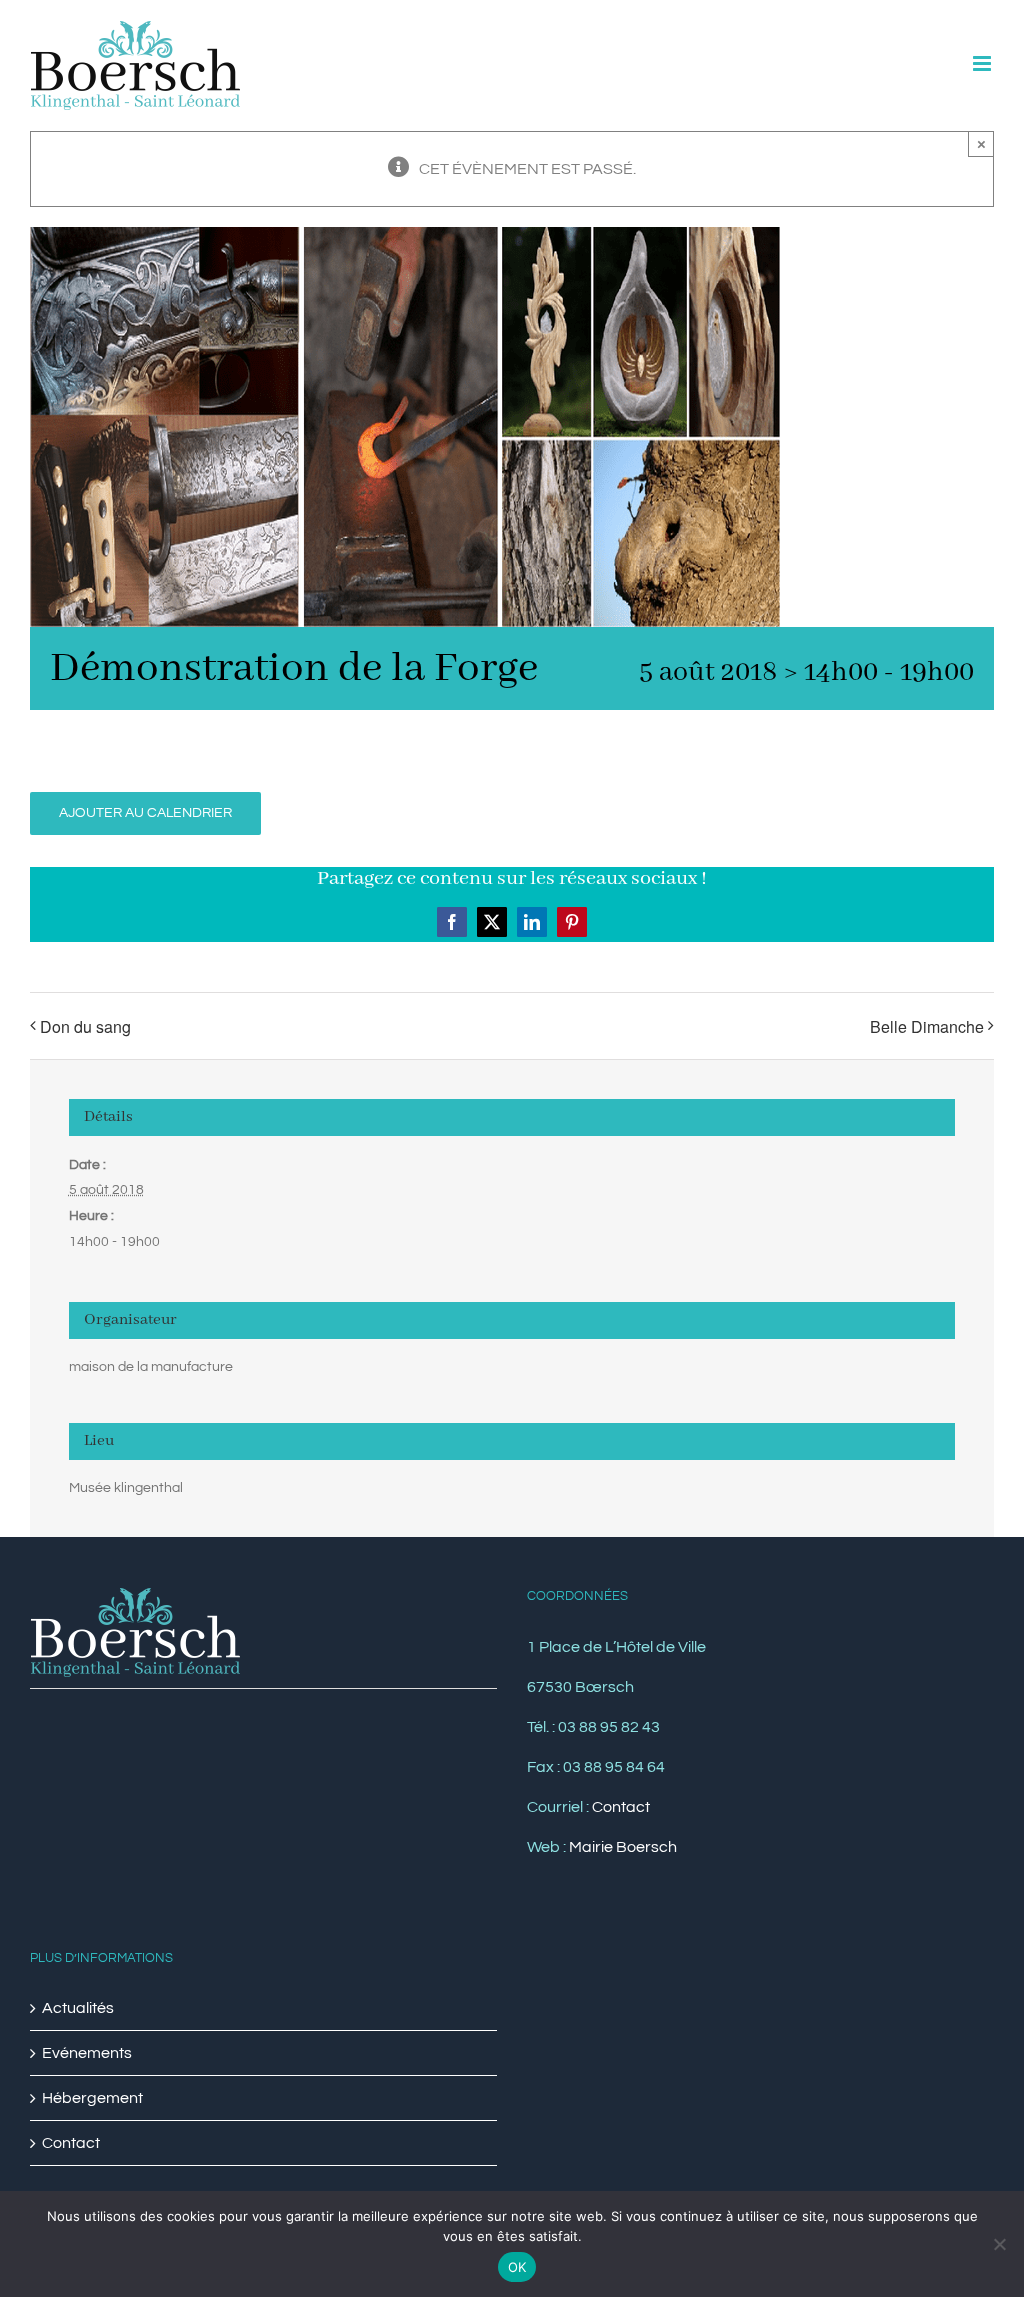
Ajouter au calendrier (145, 813)
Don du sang (85, 1026)
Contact (621, 1807)
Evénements (87, 2053)
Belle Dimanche (927, 1026)
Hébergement (92, 2098)
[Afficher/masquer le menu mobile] (983, 63)
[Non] (999, 2244)
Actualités (78, 2008)
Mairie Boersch (623, 1847)
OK (517, 2267)
